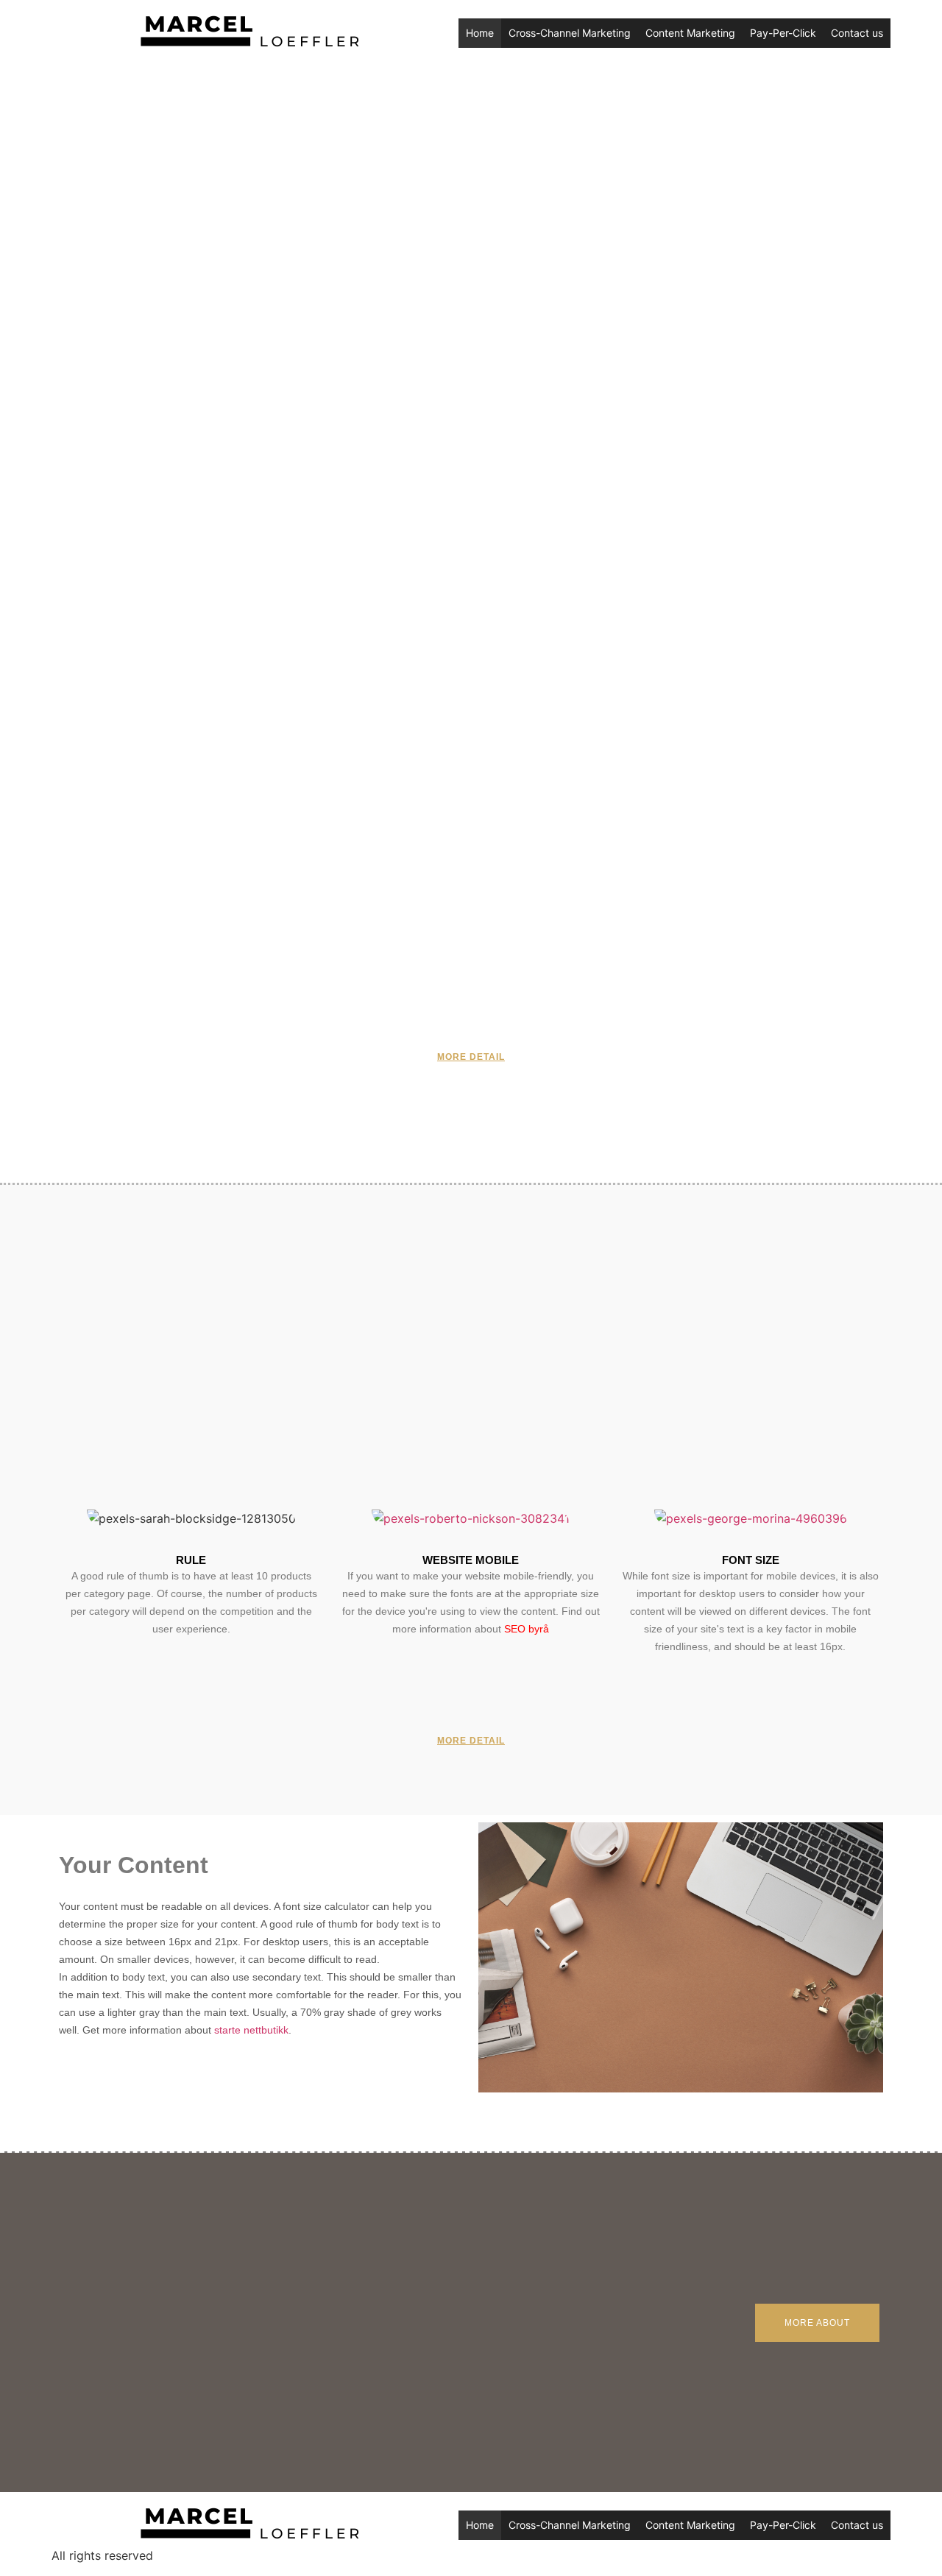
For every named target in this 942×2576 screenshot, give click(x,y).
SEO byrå (527, 1629)
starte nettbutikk (251, 2030)
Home (480, 33)
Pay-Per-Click (783, 33)
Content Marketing (690, 33)
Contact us (857, 33)
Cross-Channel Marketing (570, 33)
